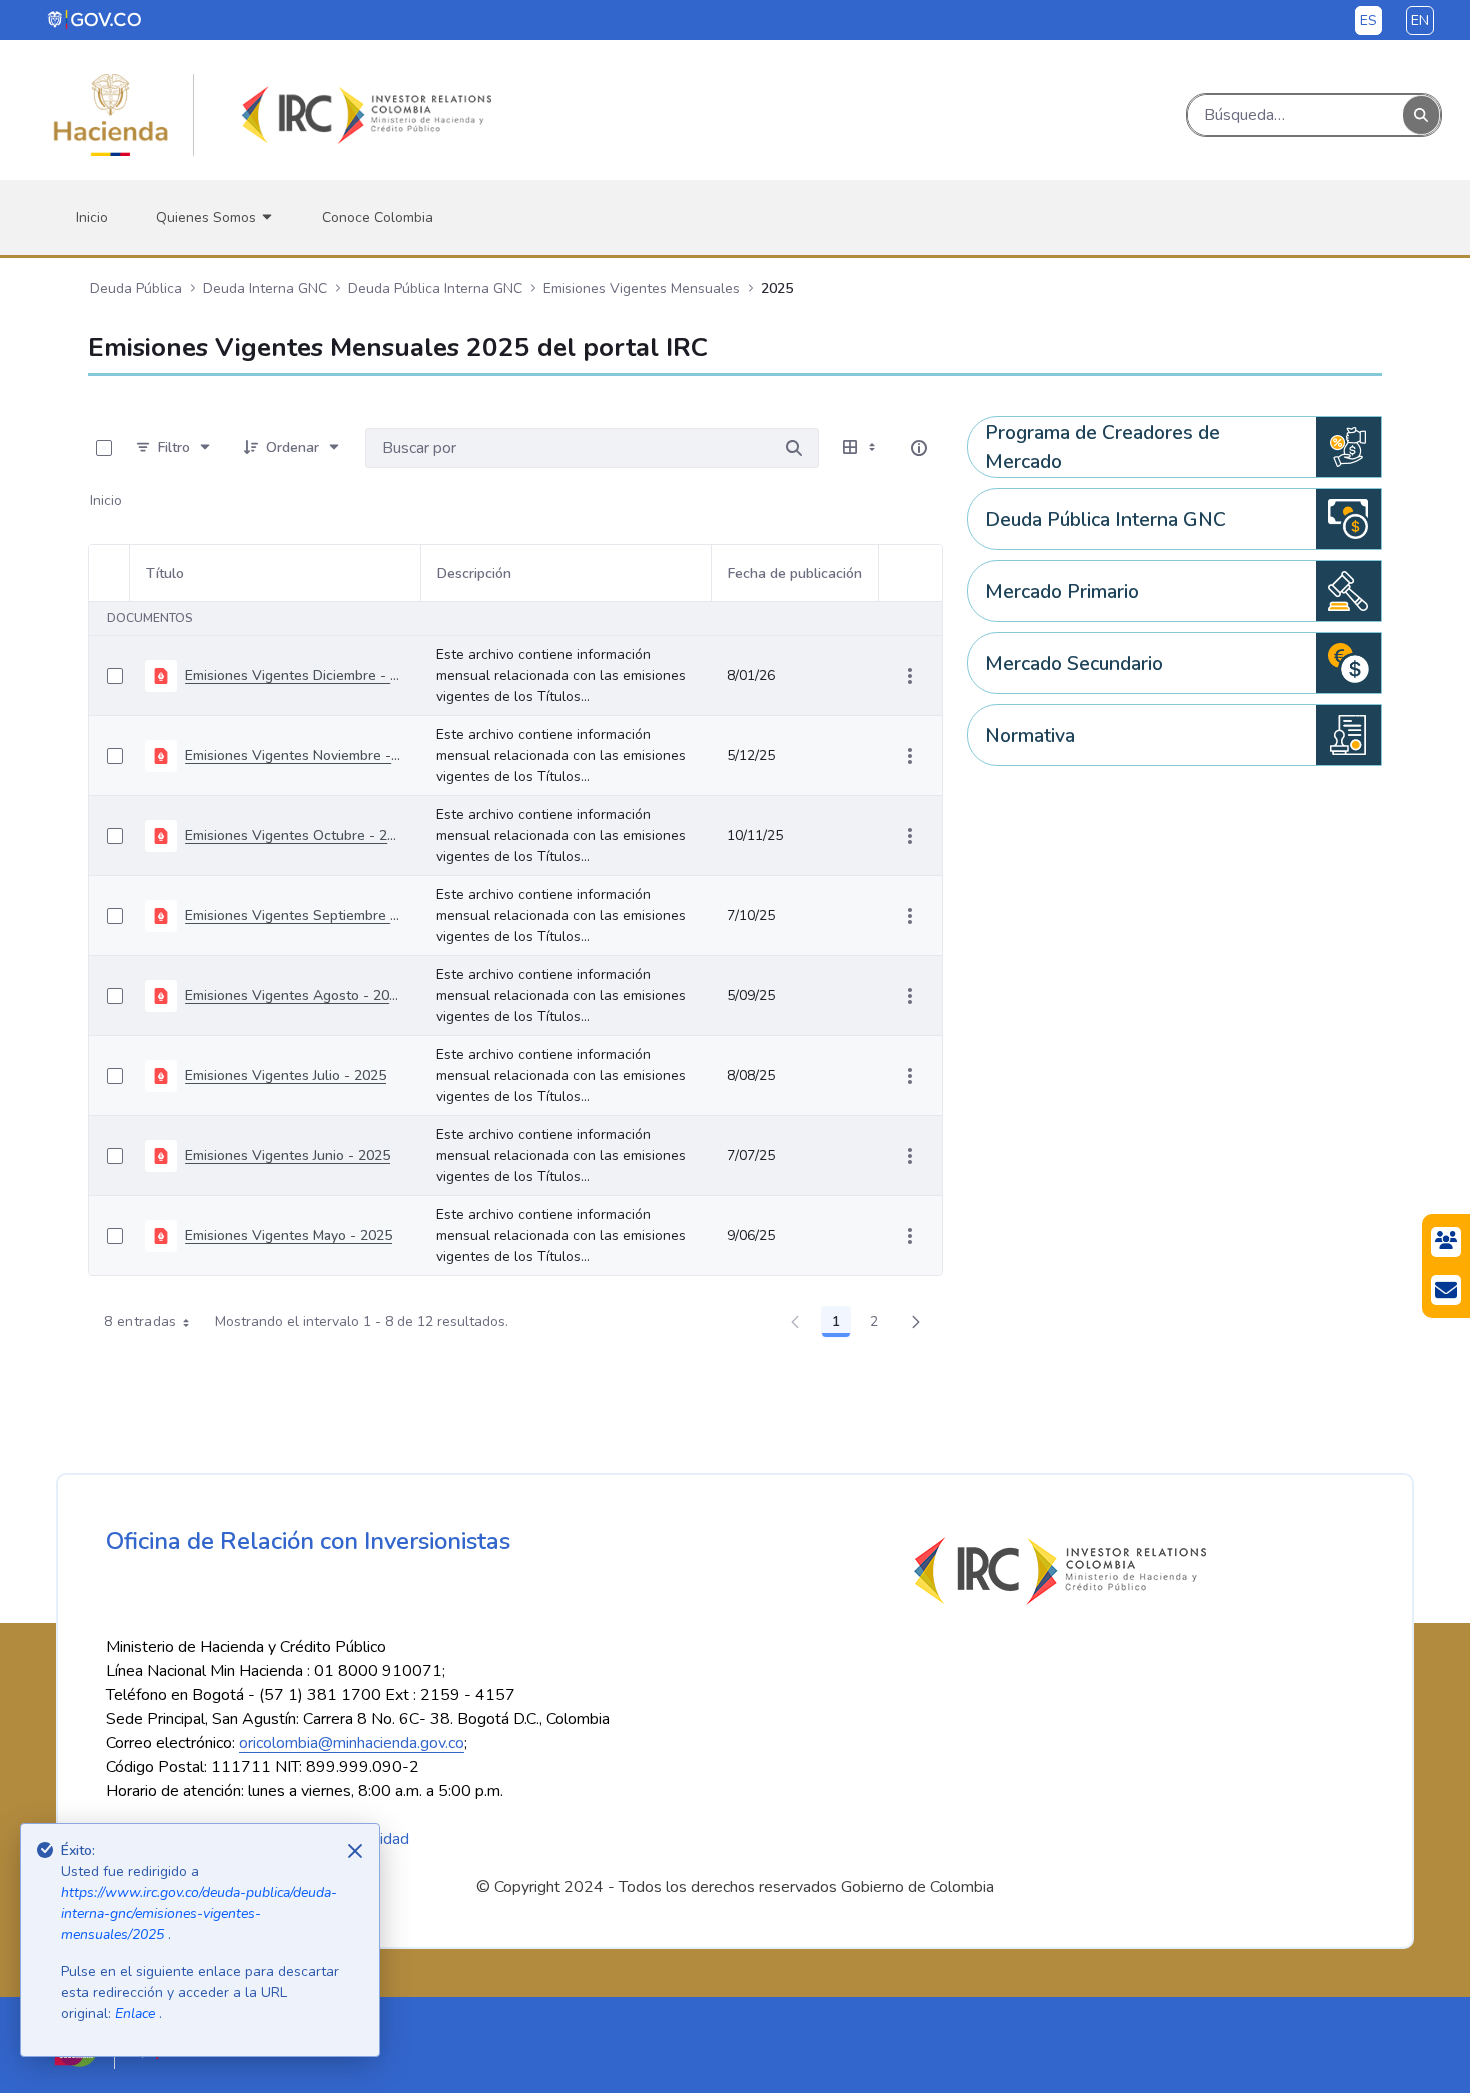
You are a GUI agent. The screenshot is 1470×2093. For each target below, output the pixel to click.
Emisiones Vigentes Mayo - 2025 (288, 1235)
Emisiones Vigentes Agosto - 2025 (294, 995)
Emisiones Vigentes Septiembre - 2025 (294, 915)
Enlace (137, 2013)
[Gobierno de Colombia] (95, 19)
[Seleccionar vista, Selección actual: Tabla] (861, 448)
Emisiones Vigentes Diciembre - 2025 (294, 675)
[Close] (355, 1851)
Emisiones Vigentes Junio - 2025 (287, 1155)
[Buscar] (1421, 115)
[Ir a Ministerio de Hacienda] (111, 115)
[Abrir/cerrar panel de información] (919, 448)
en (1420, 20)
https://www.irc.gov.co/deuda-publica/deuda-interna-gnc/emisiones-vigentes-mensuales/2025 (199, 1913)
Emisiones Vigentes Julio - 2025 (285, 1075)
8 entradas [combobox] (140, 1321)
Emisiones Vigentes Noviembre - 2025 (294, 755)
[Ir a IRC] (363, 115)
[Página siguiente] (916, 1322)
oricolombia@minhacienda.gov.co (351, 1743)
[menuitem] (92, 217)
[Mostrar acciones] (910, 676)
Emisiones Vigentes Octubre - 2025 (294, 835)
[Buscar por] (794, 448)
